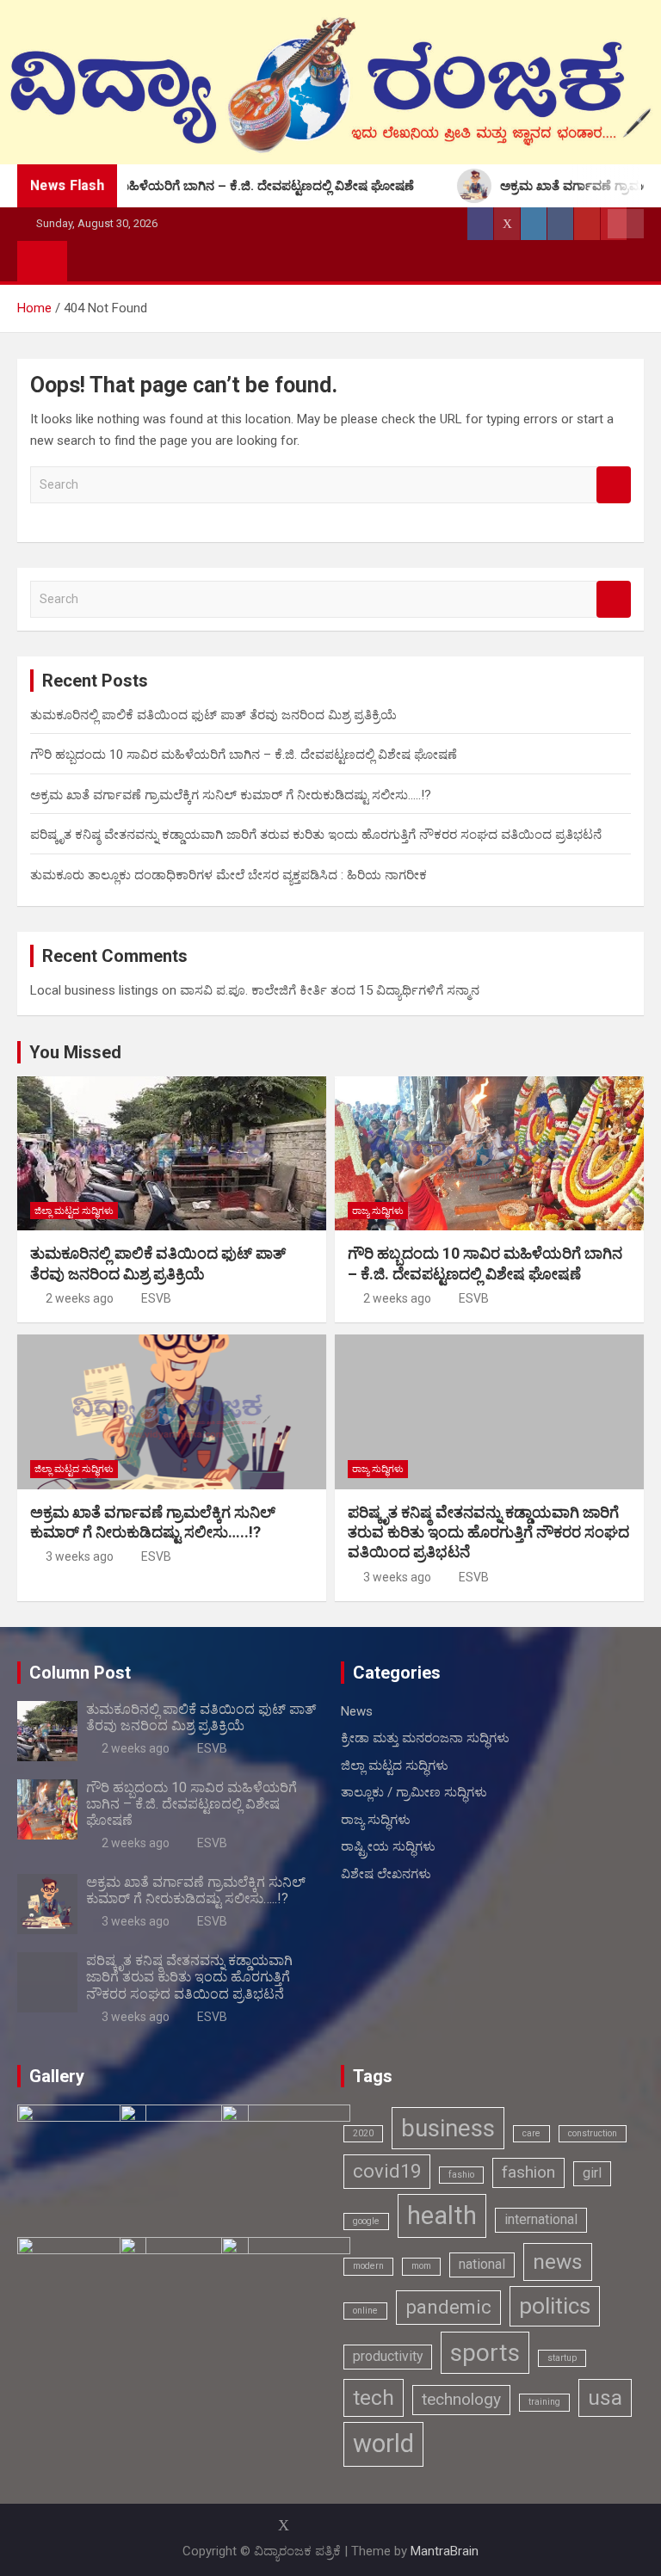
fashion (528, 2172)
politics (555, 2305)
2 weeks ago (80, 1298)
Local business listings (94, 990)
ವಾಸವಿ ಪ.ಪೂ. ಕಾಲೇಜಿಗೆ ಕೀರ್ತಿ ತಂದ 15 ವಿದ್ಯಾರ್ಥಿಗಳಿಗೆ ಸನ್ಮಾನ (330, 990)
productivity (388, 2356)
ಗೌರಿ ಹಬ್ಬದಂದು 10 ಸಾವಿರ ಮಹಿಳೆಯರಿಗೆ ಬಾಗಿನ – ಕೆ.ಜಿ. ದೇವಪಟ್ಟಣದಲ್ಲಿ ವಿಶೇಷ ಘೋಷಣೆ (244, 755)
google (366, 2221)
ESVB (156, 1298)
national (482, 2264)
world (383, 2444)
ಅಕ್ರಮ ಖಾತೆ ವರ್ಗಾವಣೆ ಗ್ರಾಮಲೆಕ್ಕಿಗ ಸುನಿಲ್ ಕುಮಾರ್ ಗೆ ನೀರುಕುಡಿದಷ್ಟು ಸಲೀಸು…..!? (231, 795)
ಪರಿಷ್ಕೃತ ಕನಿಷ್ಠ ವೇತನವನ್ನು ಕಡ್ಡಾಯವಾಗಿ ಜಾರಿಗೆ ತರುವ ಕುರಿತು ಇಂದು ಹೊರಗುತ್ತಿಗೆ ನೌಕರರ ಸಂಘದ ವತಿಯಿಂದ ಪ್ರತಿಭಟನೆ (316, 835)
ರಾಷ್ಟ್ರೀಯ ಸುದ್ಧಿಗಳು (388, 1846)
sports (485, 2353)
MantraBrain (445, 2551)
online (365, 2311)
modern (368, 2266)
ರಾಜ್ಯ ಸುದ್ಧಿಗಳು (378, 1211)
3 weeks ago (80, 1556)
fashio (461, 2175)
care (531, 2133)
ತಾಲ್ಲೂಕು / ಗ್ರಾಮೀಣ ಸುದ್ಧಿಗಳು (414, 1792)
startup (562, 2358)
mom (421, 2266)
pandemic (448, 2307)
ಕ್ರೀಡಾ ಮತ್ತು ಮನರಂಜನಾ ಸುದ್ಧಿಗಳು (425, 1738)
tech (374, 2397)
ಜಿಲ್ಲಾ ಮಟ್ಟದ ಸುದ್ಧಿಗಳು (74, 1211)
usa (605, 2397)
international (541, 2219)
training (544, 2402)
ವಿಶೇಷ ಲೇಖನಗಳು (386, 1874)
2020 (363, 2133)
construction (593, 2133)
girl (592, 2173)
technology (461, 2399)
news (558, 2262)
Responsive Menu (626, 224)
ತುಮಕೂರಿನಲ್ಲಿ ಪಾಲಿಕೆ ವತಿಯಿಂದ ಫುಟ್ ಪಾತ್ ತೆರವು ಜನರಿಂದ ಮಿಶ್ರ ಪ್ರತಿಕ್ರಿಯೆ (213, 715)
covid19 (387, 2171)
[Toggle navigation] (89, 261)
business (448, 2128)
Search (614, 485)
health (442, 2215)
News (357, 1711)
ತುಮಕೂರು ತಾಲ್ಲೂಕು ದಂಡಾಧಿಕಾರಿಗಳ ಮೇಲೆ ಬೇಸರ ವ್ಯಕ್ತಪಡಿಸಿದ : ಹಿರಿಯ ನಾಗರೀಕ (229, 875)
